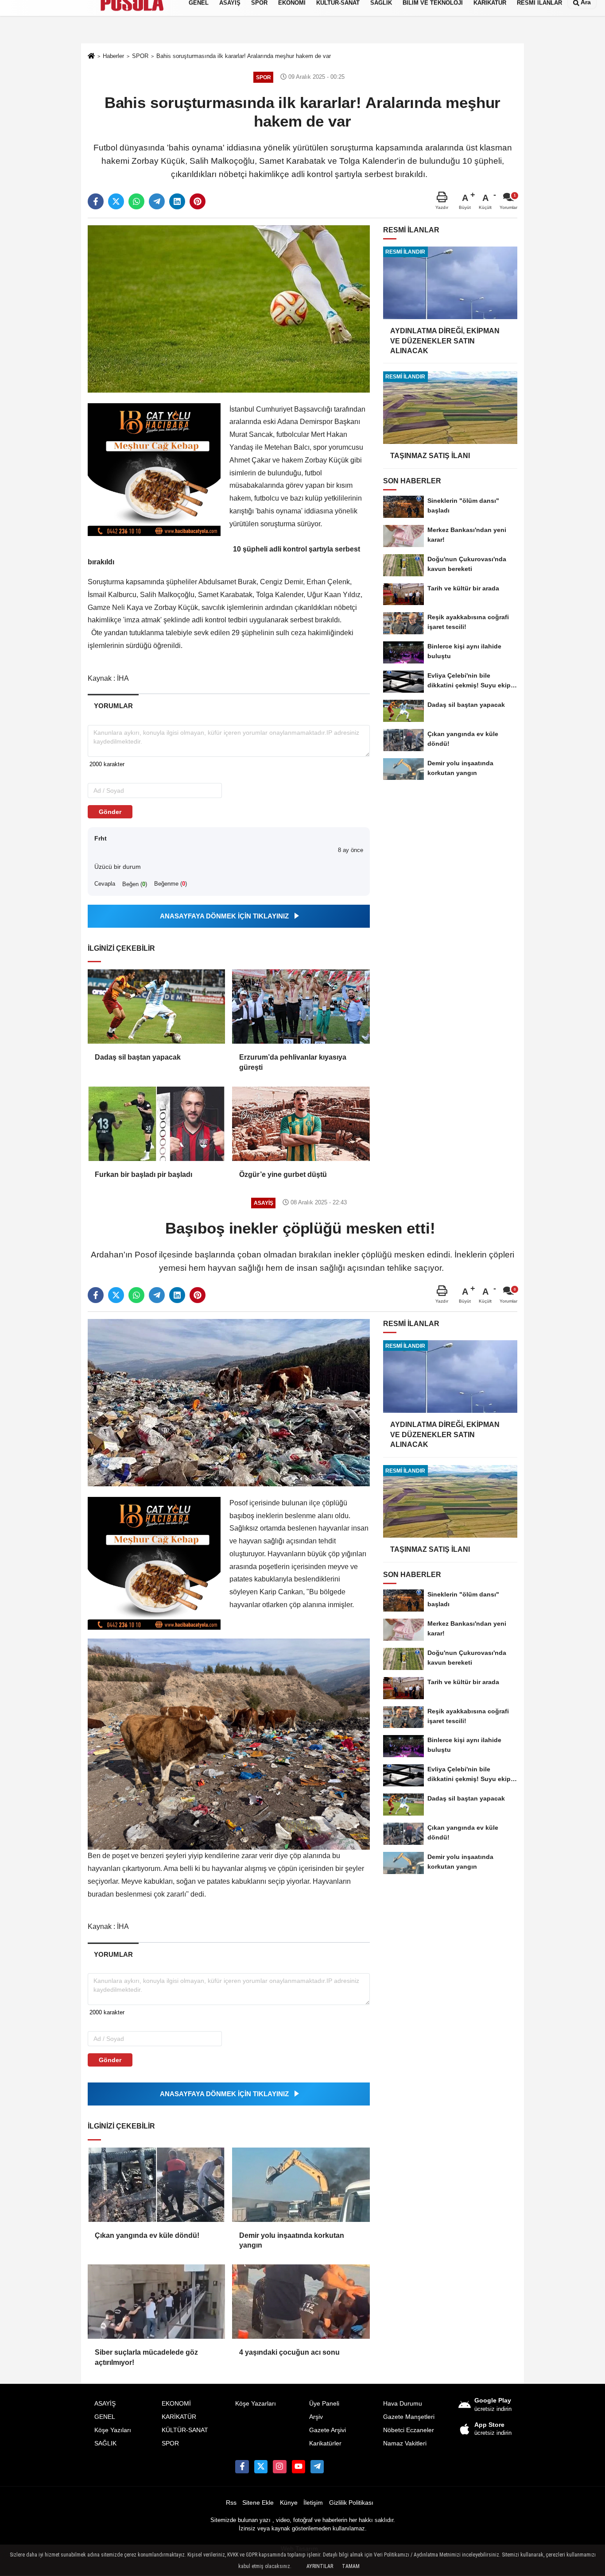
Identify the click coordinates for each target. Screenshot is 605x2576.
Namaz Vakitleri (405, 2443)
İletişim (313, 2503)
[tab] (113, 706)
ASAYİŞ (105, 2404)
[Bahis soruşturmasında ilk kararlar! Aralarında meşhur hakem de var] (229, 308)
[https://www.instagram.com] (279, 2467)
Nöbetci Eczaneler (409, 2430)
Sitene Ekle (258, 2503)
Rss (231, 2503)
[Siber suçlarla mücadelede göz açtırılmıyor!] (156, 2302)
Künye (289, 2503)
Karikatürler (325, 2443)
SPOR (170, 2443)
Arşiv (316, 2417)
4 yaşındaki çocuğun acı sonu (289, 2352)
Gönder (110, 812)
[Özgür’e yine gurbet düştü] (301, 1124)
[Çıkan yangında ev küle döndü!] (156, 2185)
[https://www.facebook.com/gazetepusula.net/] (242, 2467)
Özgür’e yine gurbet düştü (283, 1174)
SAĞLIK (105, 2443)
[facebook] (96, 201)
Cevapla (105, 884)
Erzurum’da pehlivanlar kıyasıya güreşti (293, 1062)
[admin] (317, 2467)
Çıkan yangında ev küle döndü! (147, 2235)
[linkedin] (177, 201)
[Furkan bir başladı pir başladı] (156, 1124)
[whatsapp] (136, 201)
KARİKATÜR (179, 2417)
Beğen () (135, 884)
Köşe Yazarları (256, 2404)
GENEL (105, 2417)
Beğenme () (171, 884)
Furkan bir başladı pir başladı (143, 1174)
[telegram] (157, 201)
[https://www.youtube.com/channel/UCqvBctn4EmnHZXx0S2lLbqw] (299, 2467)
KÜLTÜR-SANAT (185, 2430)
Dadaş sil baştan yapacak (138, 1057)
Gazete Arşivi (328, 2430)
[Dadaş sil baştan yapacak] (156, 1006)
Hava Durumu (403, 2404)
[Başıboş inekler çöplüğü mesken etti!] (229, 1402)
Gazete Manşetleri (409, 2417)
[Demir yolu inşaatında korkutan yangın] (301, 2185)
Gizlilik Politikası (351, 2503)
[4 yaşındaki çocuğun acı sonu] (301, 2302)
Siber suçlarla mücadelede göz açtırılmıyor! (146, 2357)
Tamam (351, 2566)
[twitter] (116, 201)
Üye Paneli (324, 2404)
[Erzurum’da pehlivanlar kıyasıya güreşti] (301, 1006)
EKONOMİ (176, 2404)
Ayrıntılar (320, 2566)
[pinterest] (198, 201)
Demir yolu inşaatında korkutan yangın (292, 2240)
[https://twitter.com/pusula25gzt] (261, 2467)
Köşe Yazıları (113, 2430)
